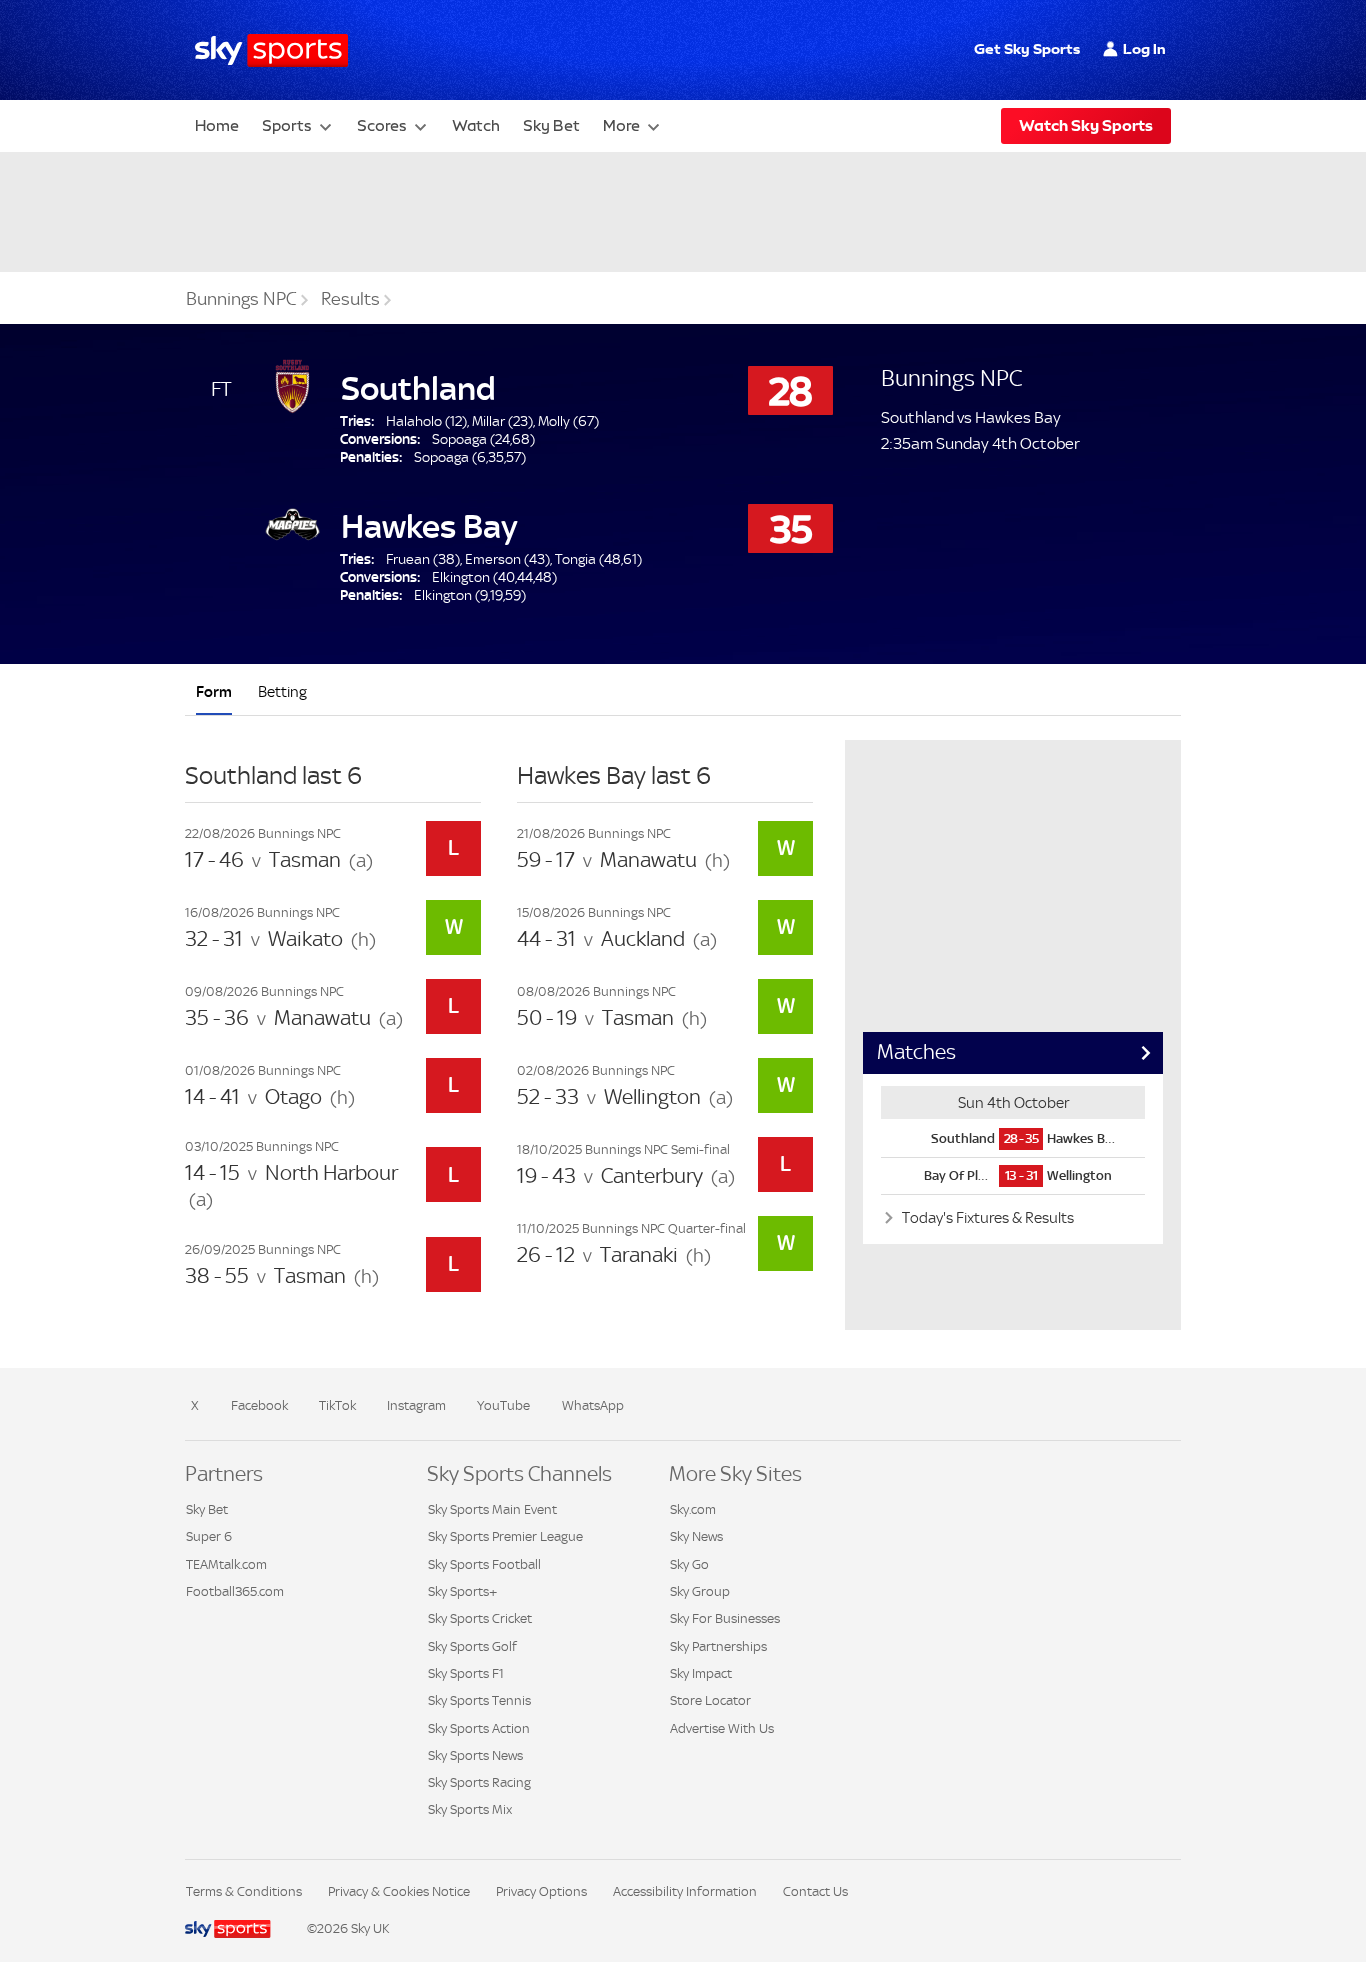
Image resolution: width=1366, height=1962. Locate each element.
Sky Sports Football (484, 1564)
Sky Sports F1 (466, 1673)
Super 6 (209, 1536)
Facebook (259, 1405)
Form (214, 691)
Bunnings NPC (241, 299)
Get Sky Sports (1027, 49)
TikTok (337, 1405)
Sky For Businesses (725, 1618)
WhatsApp (593, 1405)
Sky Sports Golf (472, 1646)
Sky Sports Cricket (480, 1618)
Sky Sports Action (479, 1728)
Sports (287, 125)
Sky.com (693, 1509)
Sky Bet (551, 125)
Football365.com (235, 1591)
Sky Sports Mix (470, 1809)
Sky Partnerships (718, 1646)
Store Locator (710, 1700)
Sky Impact (701, 1673)
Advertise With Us (722, 1728)
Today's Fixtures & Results (986, 1217)
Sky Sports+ (462, 1591)
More (621, 125)
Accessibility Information (685, 1891)
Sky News (696, 1536)
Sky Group (700, 1591)
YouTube (503, 1405)
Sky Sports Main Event (492, 1509)
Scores (382, 125)
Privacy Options (541, 1891)
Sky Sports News (475, 1755)
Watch (476, 125)
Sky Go (689, 1564)
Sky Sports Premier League (505, 1536)
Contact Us (815, 1891)
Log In (1144, 49)
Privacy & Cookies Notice (399, 1891)
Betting (282, 691)
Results (350, 299)
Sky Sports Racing (479, 1782)
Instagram (416, 1405)
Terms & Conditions (244, 1891)
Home (217, 125)
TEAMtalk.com (226, 1564)
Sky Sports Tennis (479, 1700)
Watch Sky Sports (1086, 125)
